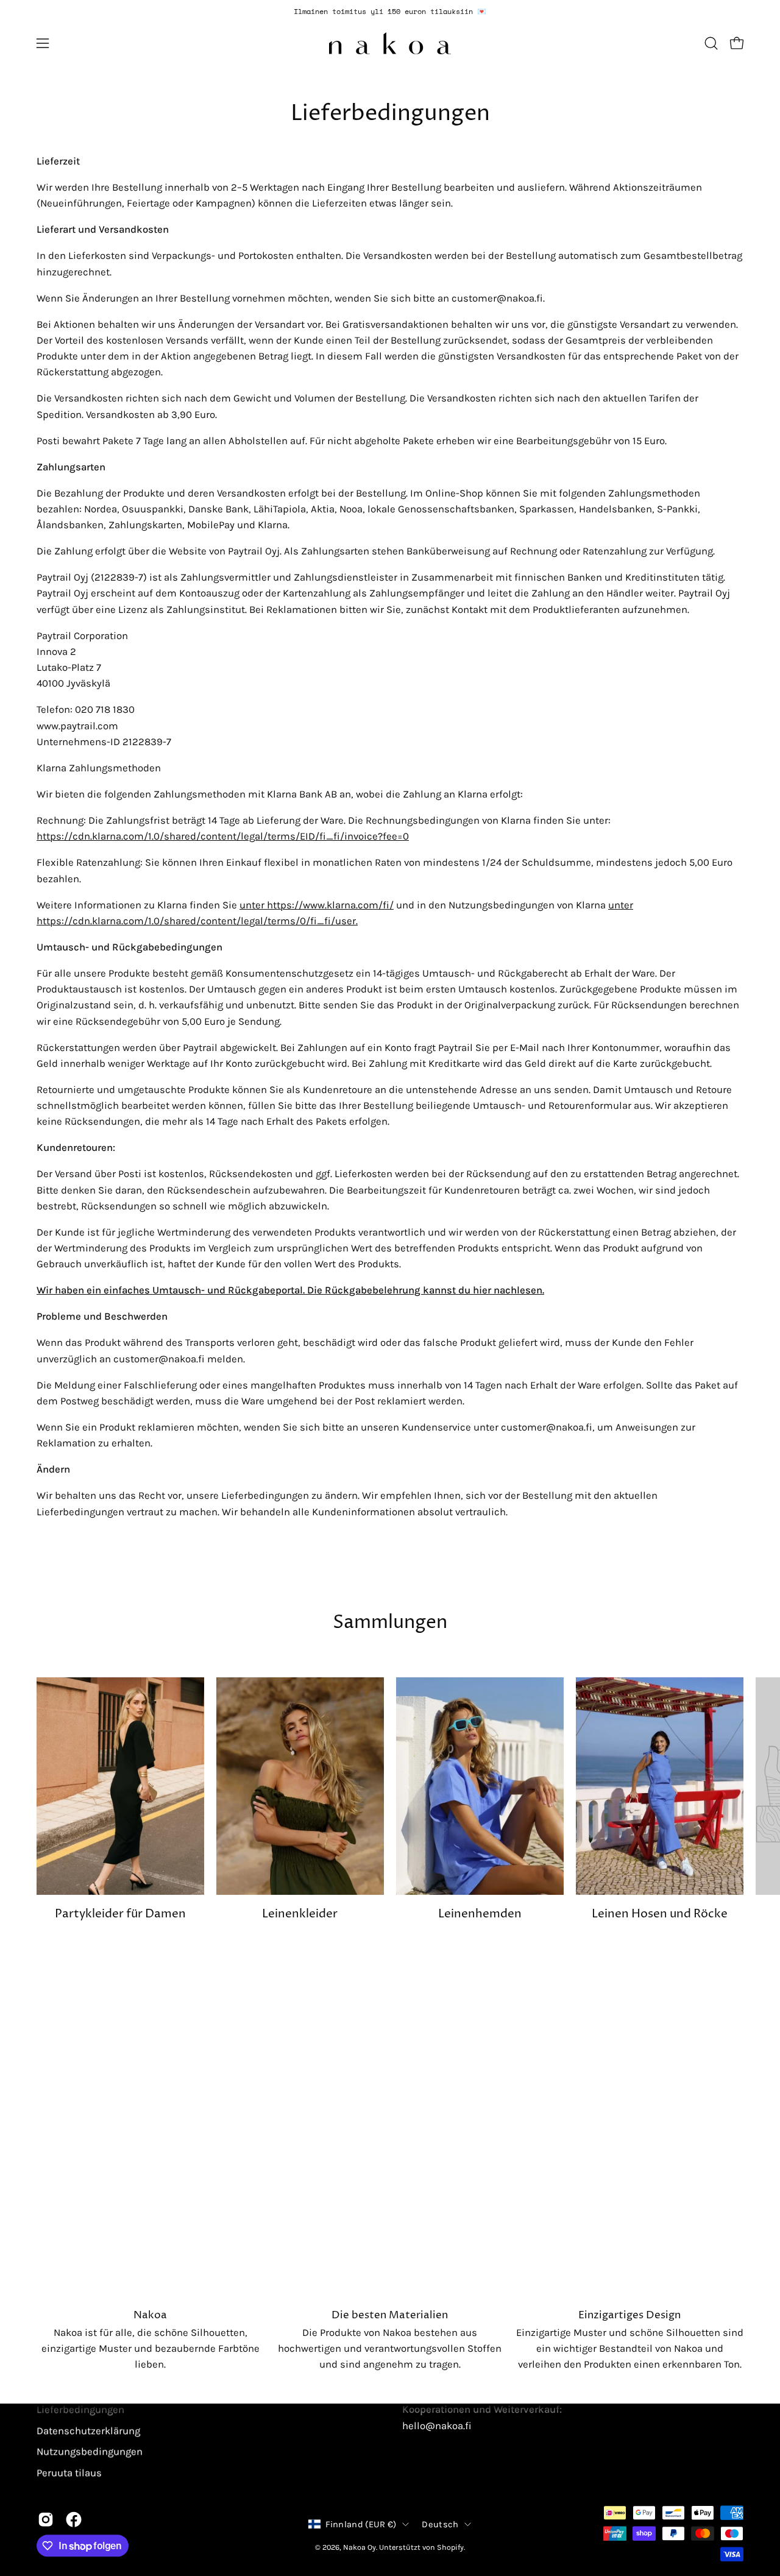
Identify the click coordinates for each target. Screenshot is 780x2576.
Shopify (450, 2547)
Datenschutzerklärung (88, 2431)
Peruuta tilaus (69, 2473)
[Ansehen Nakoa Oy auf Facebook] (74, 2519)
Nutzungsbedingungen (90, 2451)
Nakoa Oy (360, 2547)
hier (482, 1290)
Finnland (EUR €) (361, 2525)
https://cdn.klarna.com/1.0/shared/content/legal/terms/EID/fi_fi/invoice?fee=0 (223, 836)
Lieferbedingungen (80, 2409)
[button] (711, 43)
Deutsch (440, 2525)
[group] (390, 12)
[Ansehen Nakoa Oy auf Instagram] (46, 2519)
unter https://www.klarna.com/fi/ (317, 905)
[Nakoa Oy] (390, 43)
